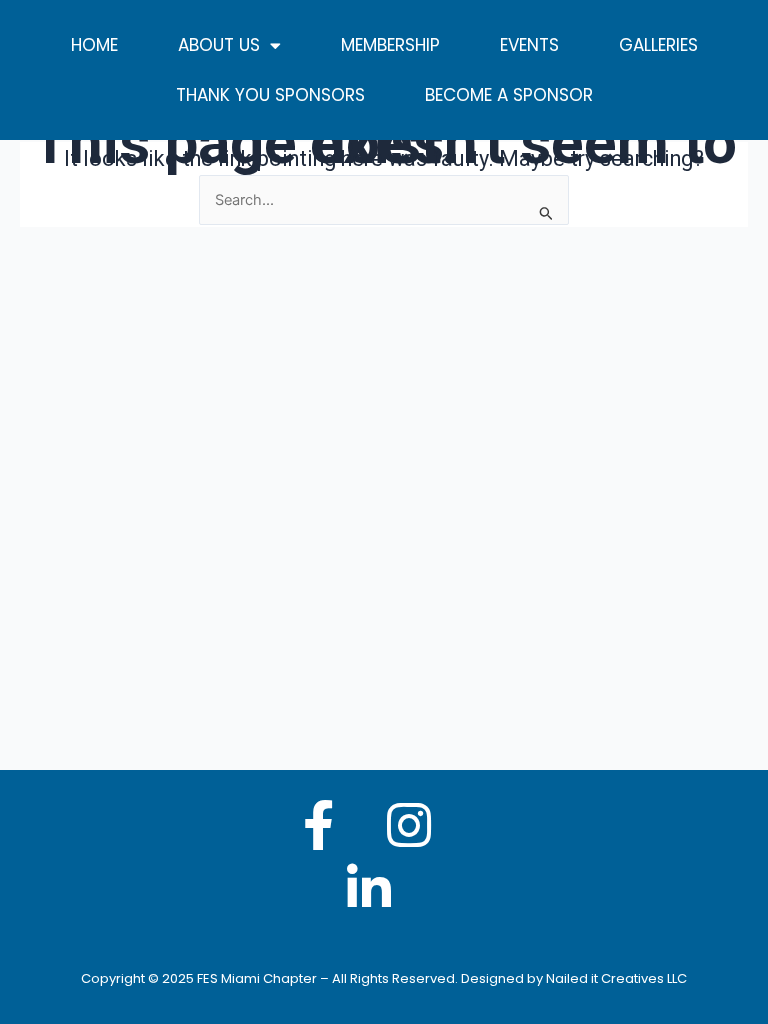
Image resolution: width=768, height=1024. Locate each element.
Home (94, 45)
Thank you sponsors (270, 95)
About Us (219, 45)
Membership (390, 45)
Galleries (658, 45)
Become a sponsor (509, 95)
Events (529, 45)
